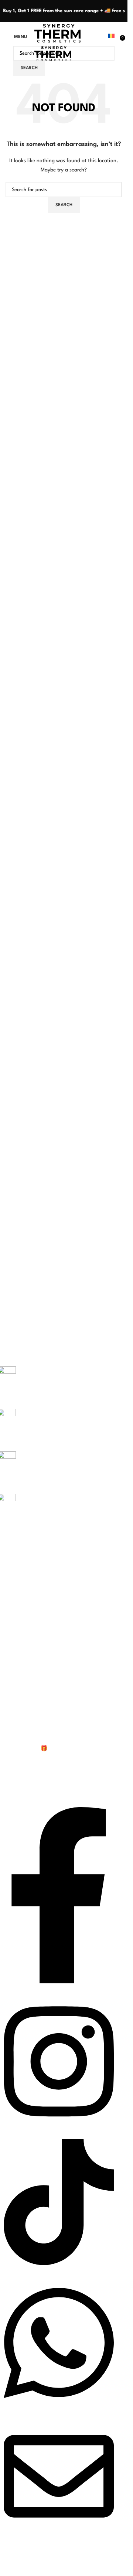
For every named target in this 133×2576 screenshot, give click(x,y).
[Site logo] (57, 33)
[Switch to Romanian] (111, 37)
